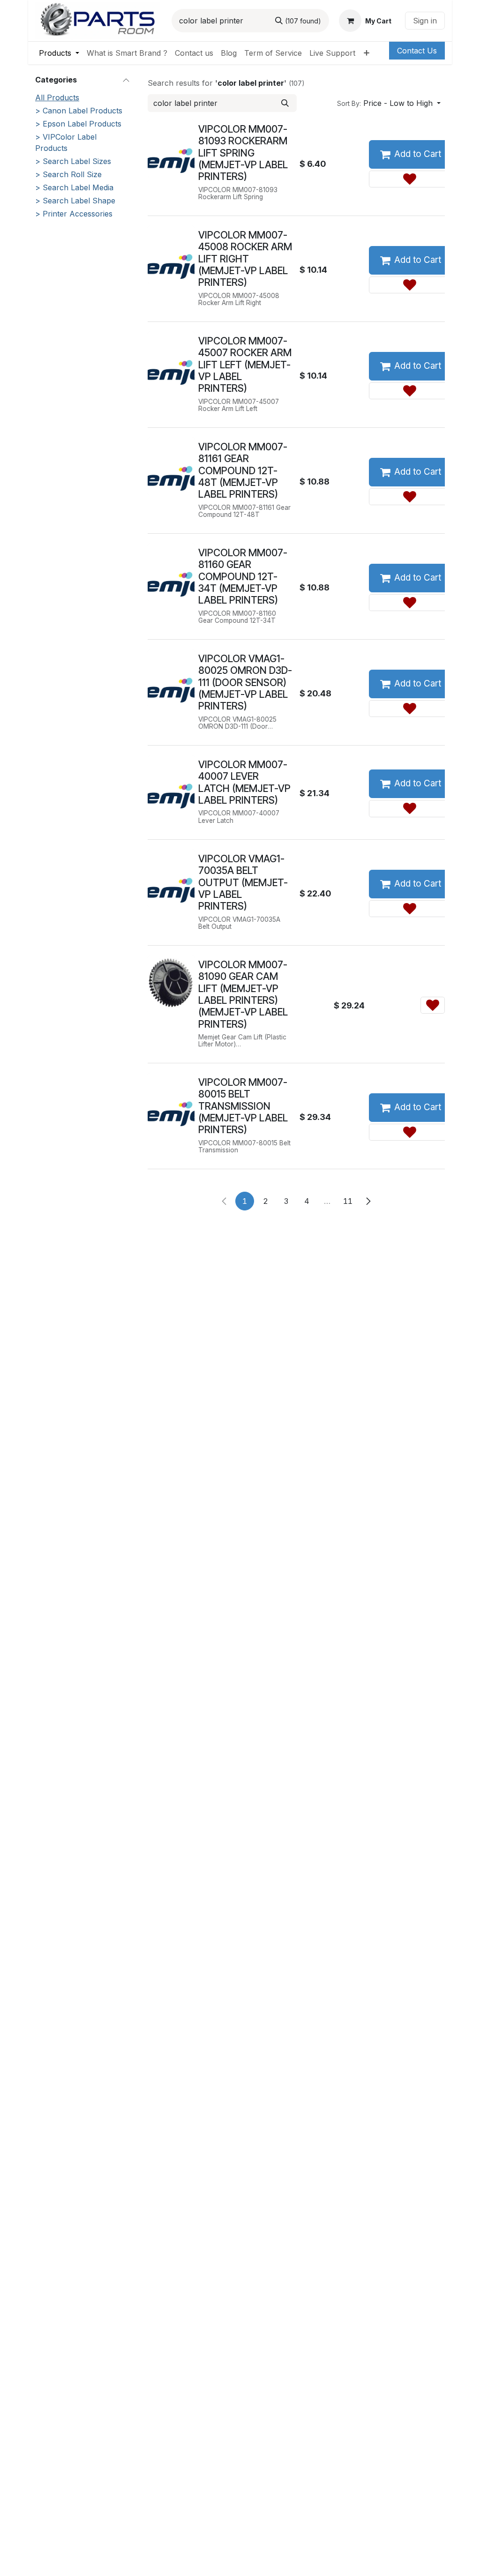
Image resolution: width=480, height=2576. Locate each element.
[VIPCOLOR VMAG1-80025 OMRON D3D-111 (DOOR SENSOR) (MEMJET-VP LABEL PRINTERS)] (171, 678)
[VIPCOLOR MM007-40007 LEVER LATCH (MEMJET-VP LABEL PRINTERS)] (171, 784)
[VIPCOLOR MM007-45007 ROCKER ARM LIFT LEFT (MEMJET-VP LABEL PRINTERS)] (171, 361)
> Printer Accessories (74, 214)
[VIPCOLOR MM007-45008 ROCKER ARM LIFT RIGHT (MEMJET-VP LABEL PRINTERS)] (171, 255)
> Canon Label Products (79, 111)
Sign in (425, 21)
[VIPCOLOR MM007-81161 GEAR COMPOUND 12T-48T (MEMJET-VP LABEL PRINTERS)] (171, 467)
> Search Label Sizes (73, 161)
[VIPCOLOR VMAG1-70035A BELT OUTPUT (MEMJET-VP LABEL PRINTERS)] (171, 878)
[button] (389, 103)
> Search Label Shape (75, 201)
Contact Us (417, 51)
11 (348, 1201)
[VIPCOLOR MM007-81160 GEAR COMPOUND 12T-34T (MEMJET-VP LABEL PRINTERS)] (171, 572)
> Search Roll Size (68, 174)
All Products (57, 97)
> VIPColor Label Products (66, 142)
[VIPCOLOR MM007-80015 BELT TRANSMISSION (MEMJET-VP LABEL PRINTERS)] (171, 1102)
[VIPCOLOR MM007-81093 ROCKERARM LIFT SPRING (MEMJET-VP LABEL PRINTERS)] (171, 149)
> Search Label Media (74, 187)
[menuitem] (59, 53)
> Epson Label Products (78, 124)
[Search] (285, 103)
